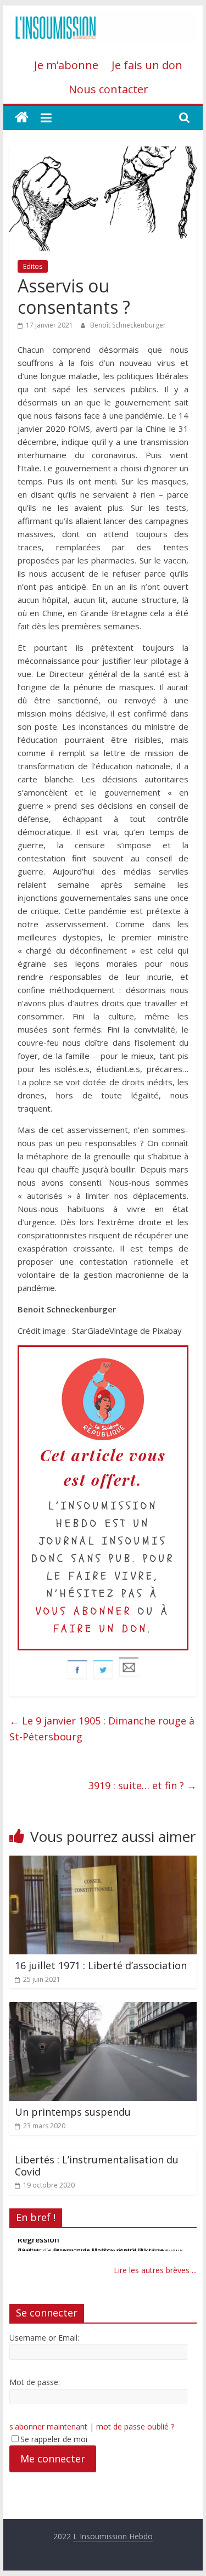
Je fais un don (147, 65)
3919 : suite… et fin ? (143, 1785)
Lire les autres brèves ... (155, 2270)
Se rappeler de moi (54, 2439)
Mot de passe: (35, 2382)
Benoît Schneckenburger (128, 325)
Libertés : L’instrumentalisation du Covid (97, 2166)
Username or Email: (44, 2338)
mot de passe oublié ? (135, 2426)
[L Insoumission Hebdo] (22, 118)
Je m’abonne (66, 65)
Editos (33, 266)
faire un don (101, 1629)
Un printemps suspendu (73, 2112)
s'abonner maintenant (48, 2426)
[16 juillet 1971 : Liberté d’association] (103, 1862)
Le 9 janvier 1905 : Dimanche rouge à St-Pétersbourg (102, 1729)
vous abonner (84, 1611)
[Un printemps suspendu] (103, 2009)
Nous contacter (108, 89)
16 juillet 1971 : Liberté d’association (101, 1965)
